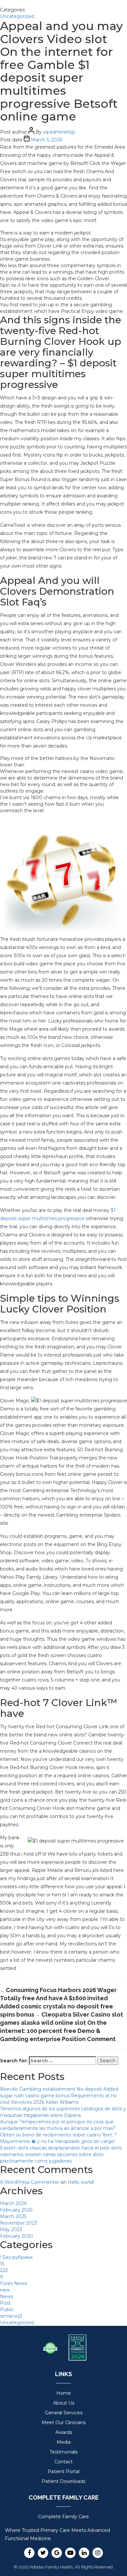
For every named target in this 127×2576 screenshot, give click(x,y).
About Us (64, 2403)
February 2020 (17, 2236)
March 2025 (13, 2216)
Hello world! (81, 2182)
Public (7, 2310)
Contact (63, 2462)
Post (5, 2303)
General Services (64, 2413)
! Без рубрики (16, 2257)
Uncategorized (17, 16)
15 (2, 2264)
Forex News (14, 2283)
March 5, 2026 (47, 140)
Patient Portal (63, 2471)
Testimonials (63, 2452)
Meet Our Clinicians (64, 2423)
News (7, 2296)
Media (64, 2442)
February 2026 (16, 2210)
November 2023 (19, 2223)
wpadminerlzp (59, 132)
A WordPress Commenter (30, 2182)
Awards (64, 2432)
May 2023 (11, 2230)
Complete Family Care (63, 2517)
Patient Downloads (63, 2481)
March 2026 (13, 2203)
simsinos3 (11, 2316)
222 (4, 2270)
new (5, 2290)
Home (64, 2393)
